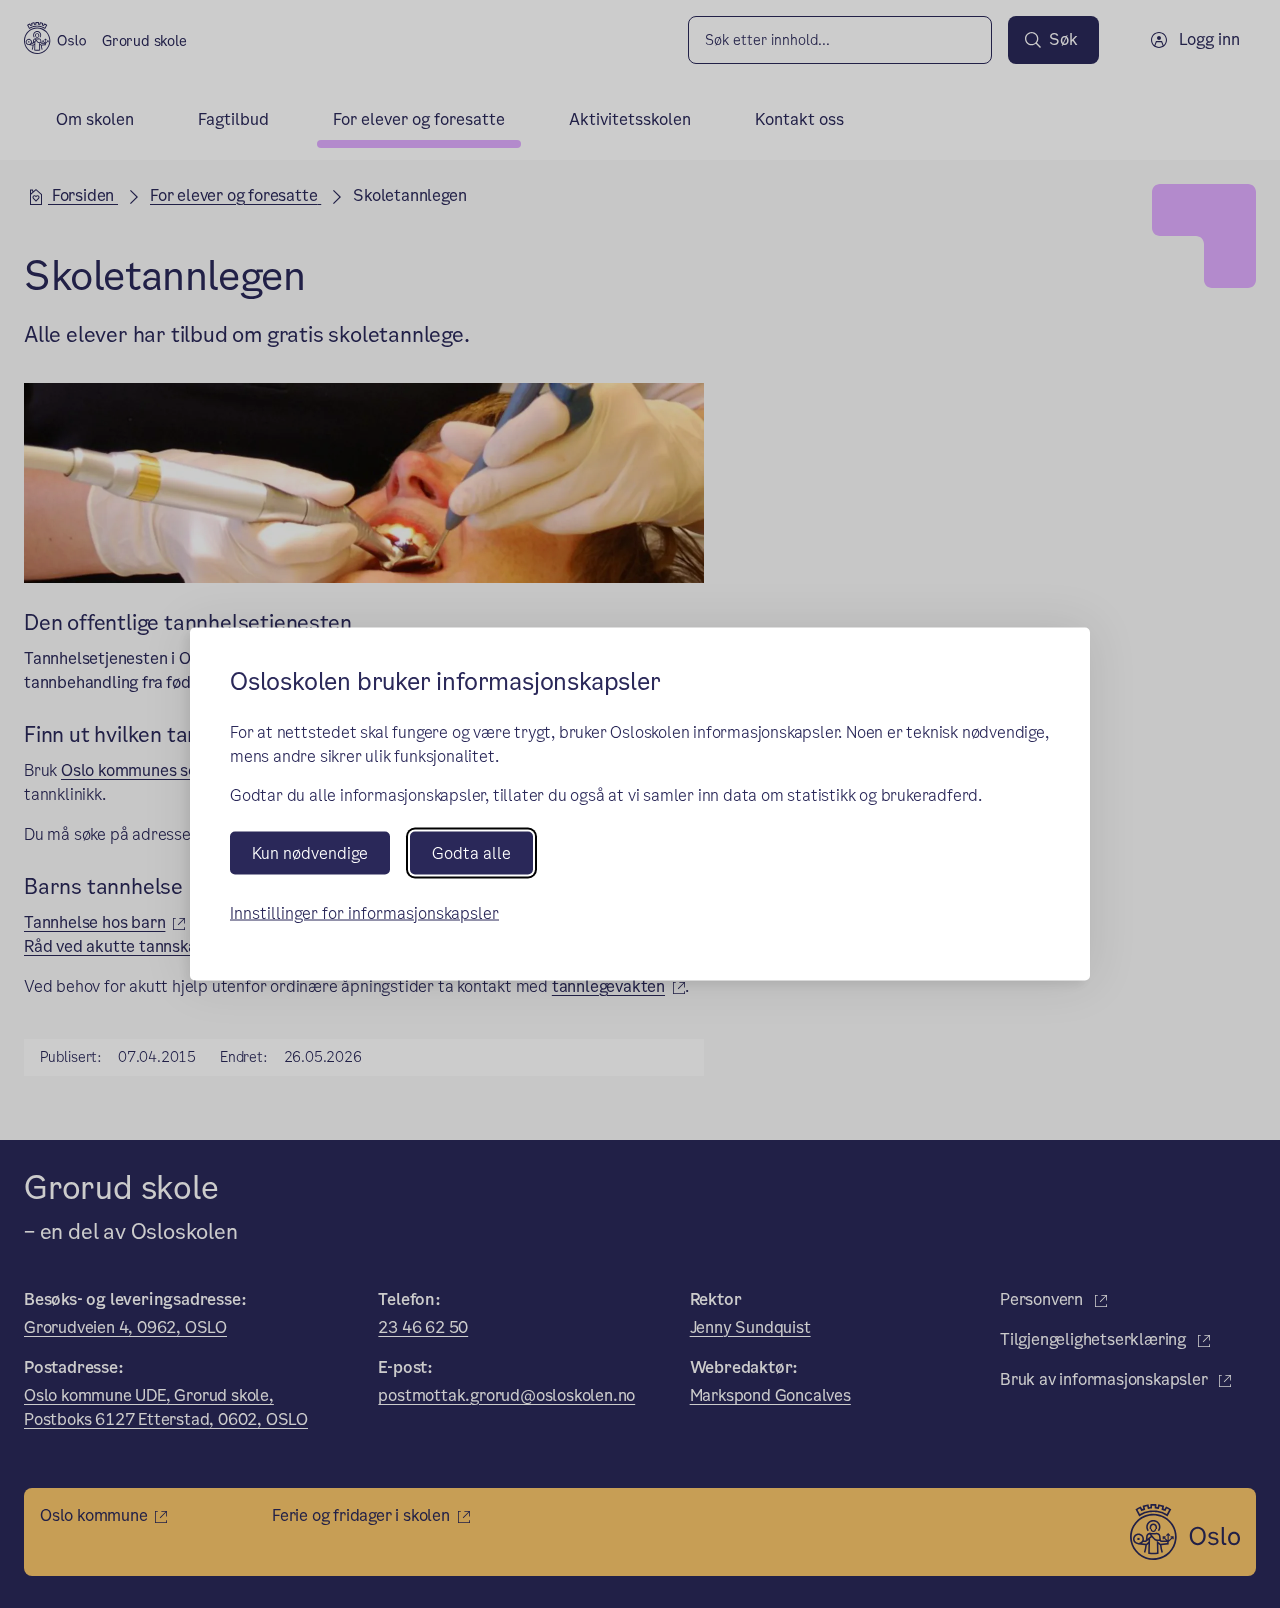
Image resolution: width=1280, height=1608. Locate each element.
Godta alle (471, 852)
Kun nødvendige (310, 852)
